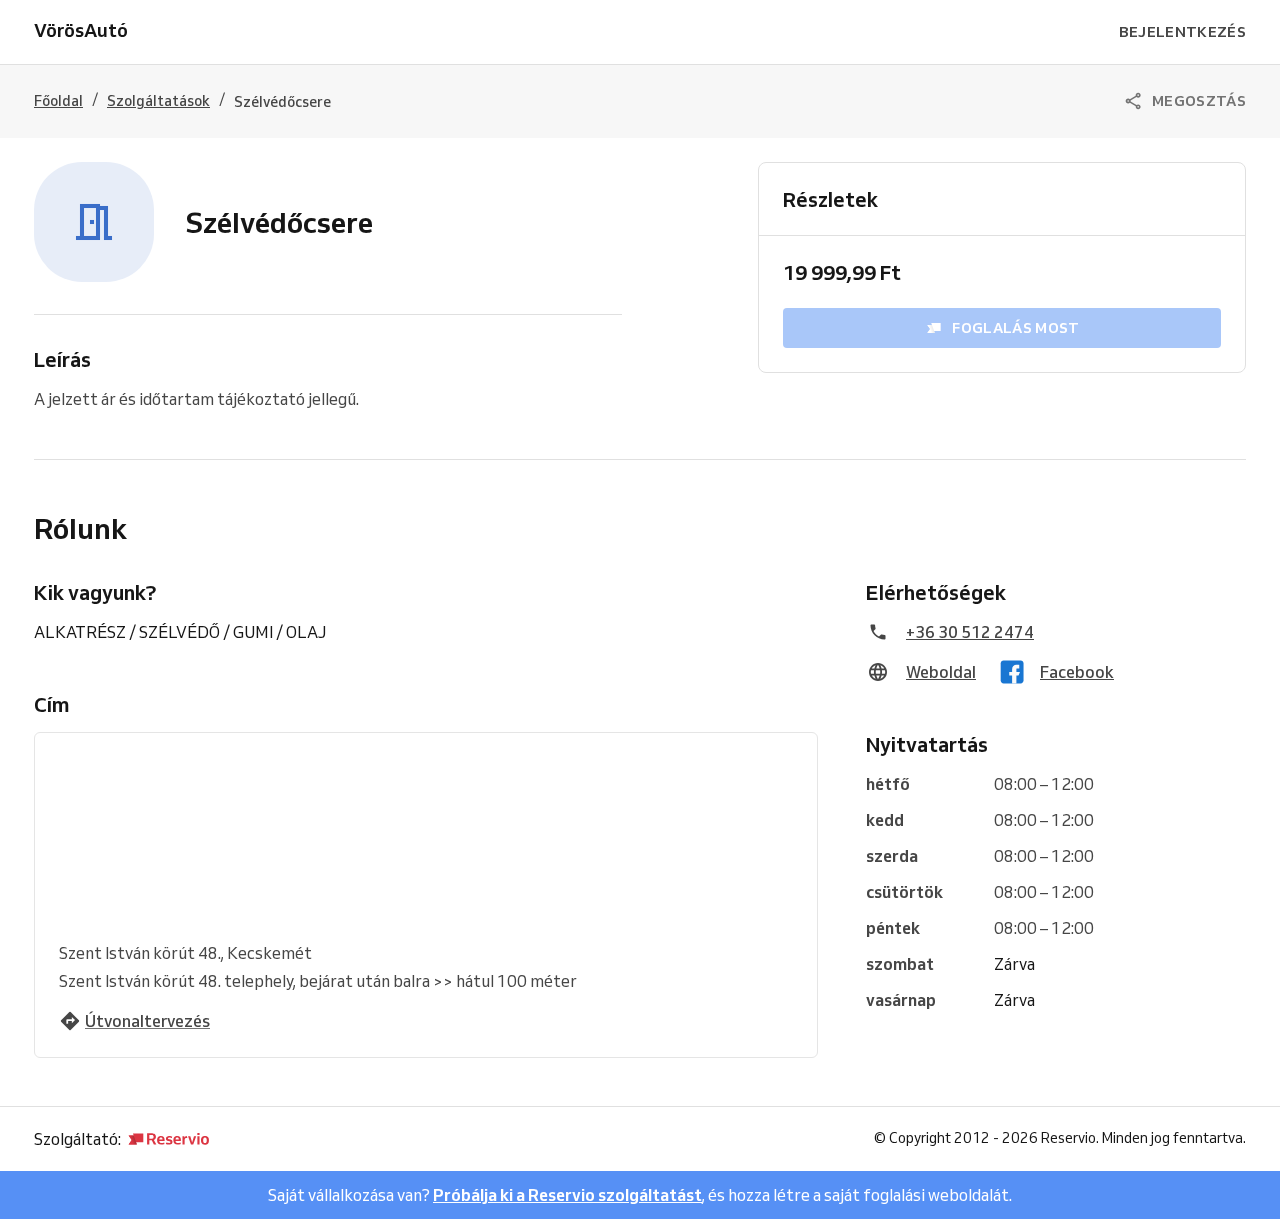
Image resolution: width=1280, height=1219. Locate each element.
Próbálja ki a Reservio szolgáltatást (567, 1195)
